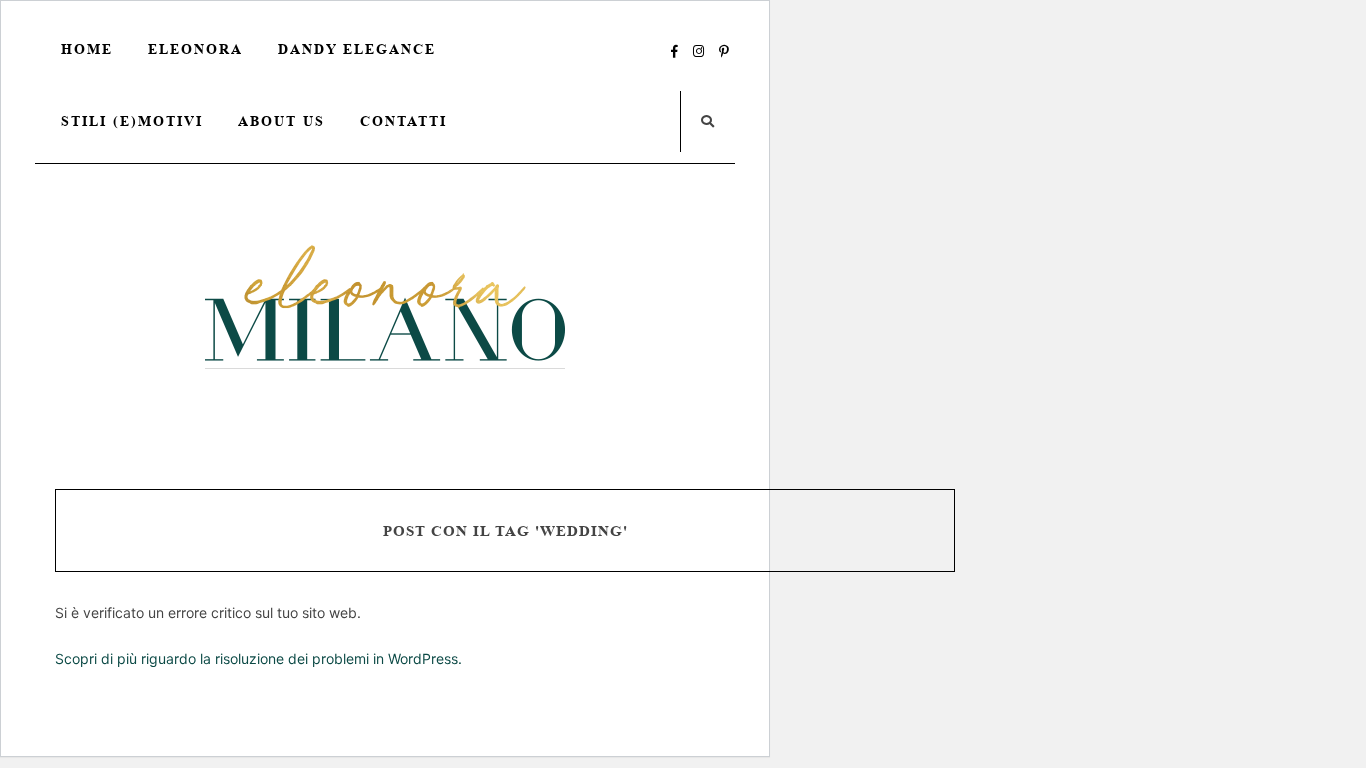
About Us (281, 121)
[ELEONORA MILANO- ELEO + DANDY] (385, 306)
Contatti (403, 121)
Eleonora (195, 49)
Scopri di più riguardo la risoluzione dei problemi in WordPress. (258, 658)
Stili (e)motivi (132, 121)
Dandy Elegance (357, 49)
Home (87, 49)
